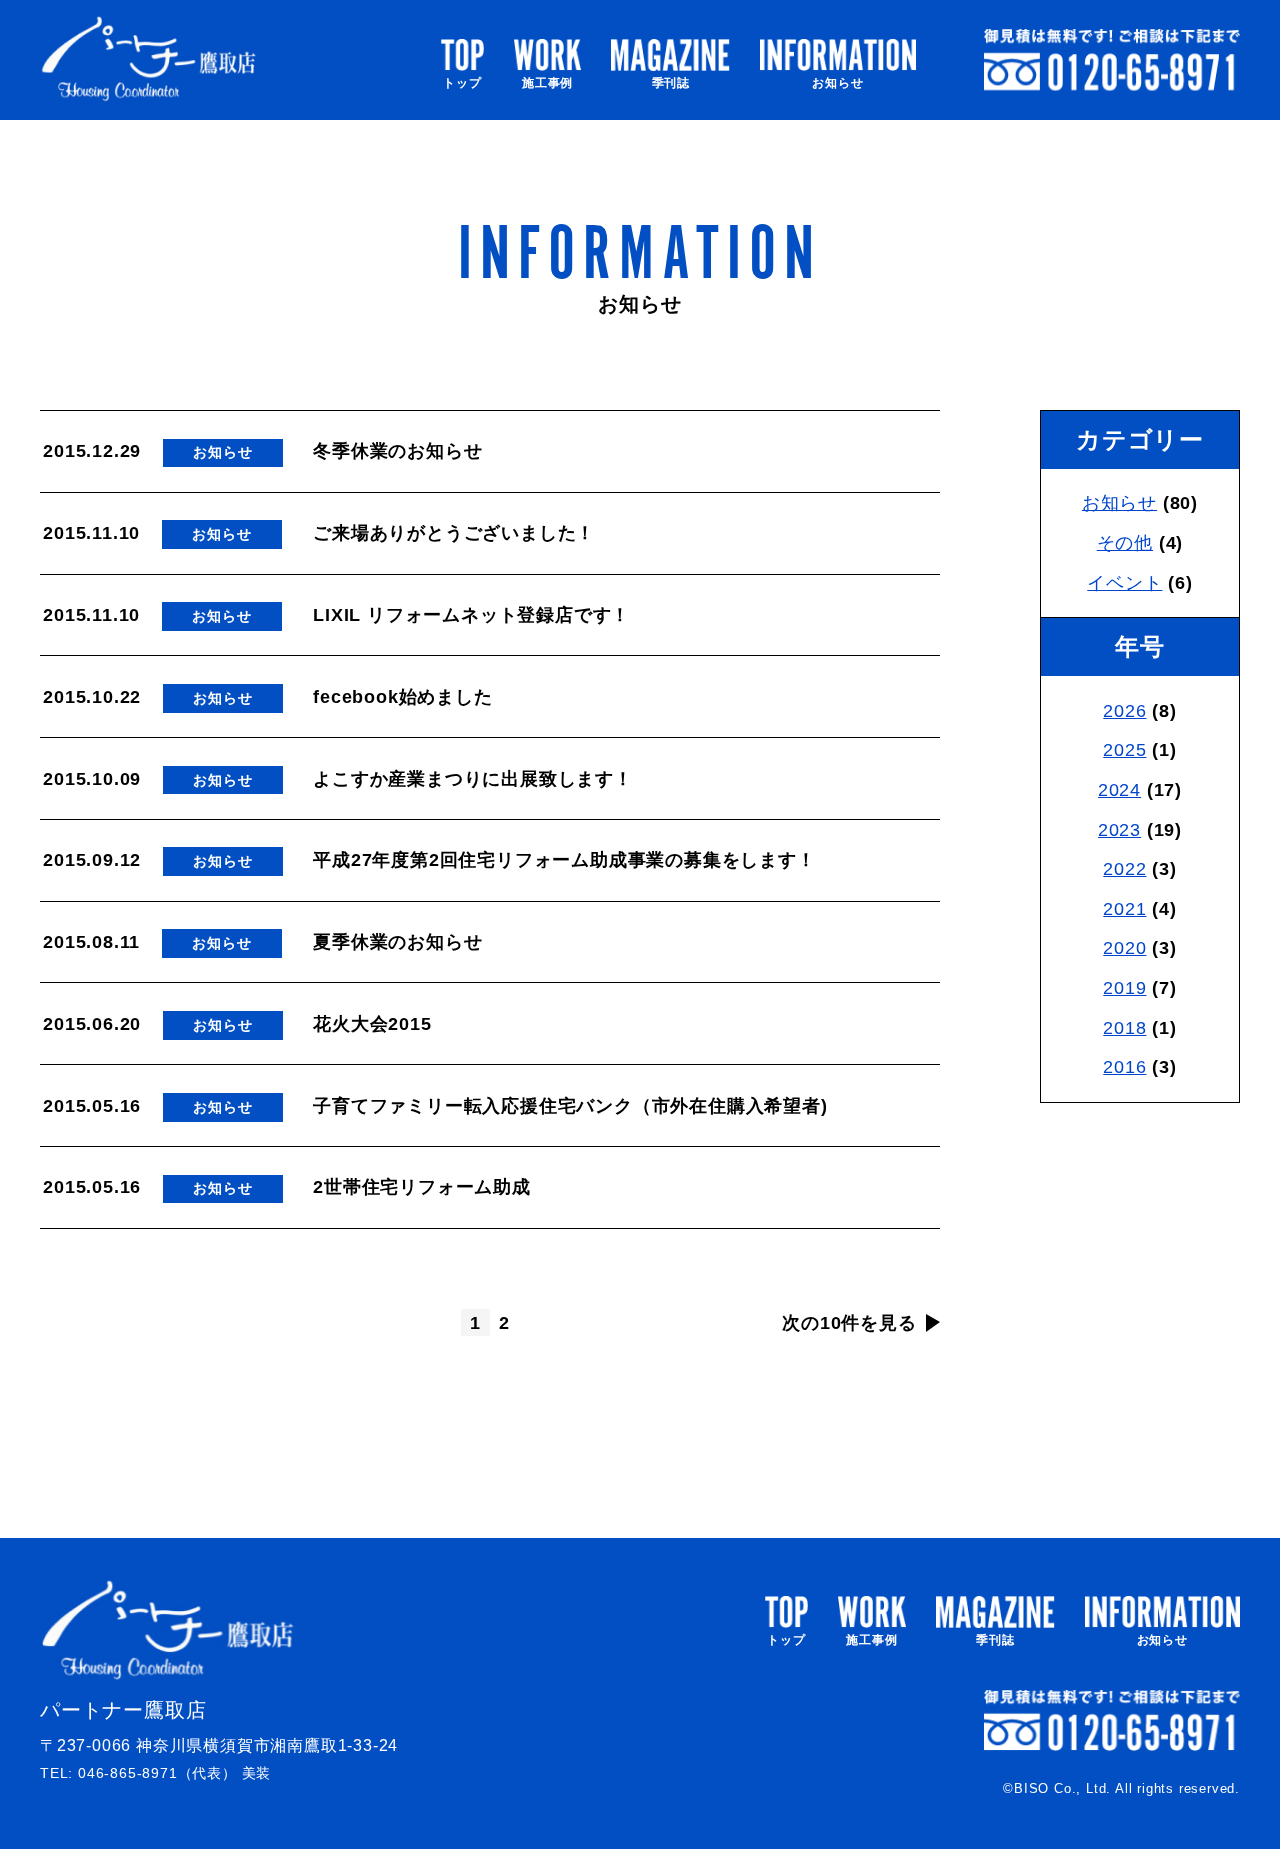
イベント (1124, 583)
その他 (1125, 543)
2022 (1124, 869)
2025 (1124, 750)
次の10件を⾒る (849, 1323)
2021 (1124, 909)
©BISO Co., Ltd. (1057, 1788)
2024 (1119, 790)
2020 (1124, 948)
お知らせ (1119, 503)
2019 (1124, 988)
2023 (1119, 830)
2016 (1124, 1067)
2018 (1124, 1028)
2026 (1124, 711)
